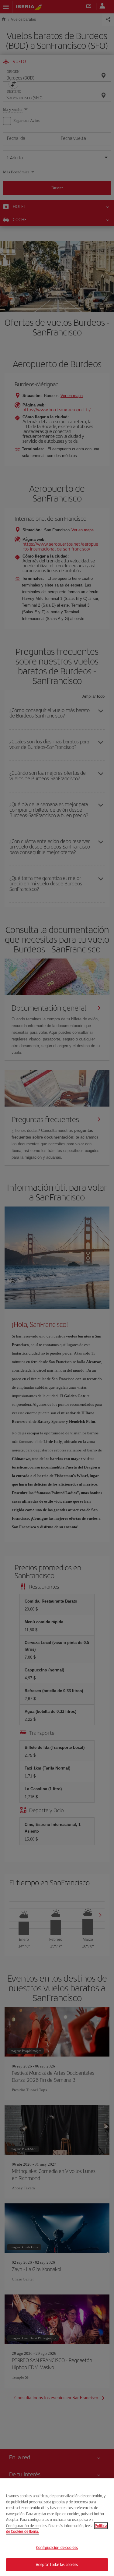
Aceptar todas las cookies (57, 2565)
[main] (57, 2527)
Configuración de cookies (57, 2548)
